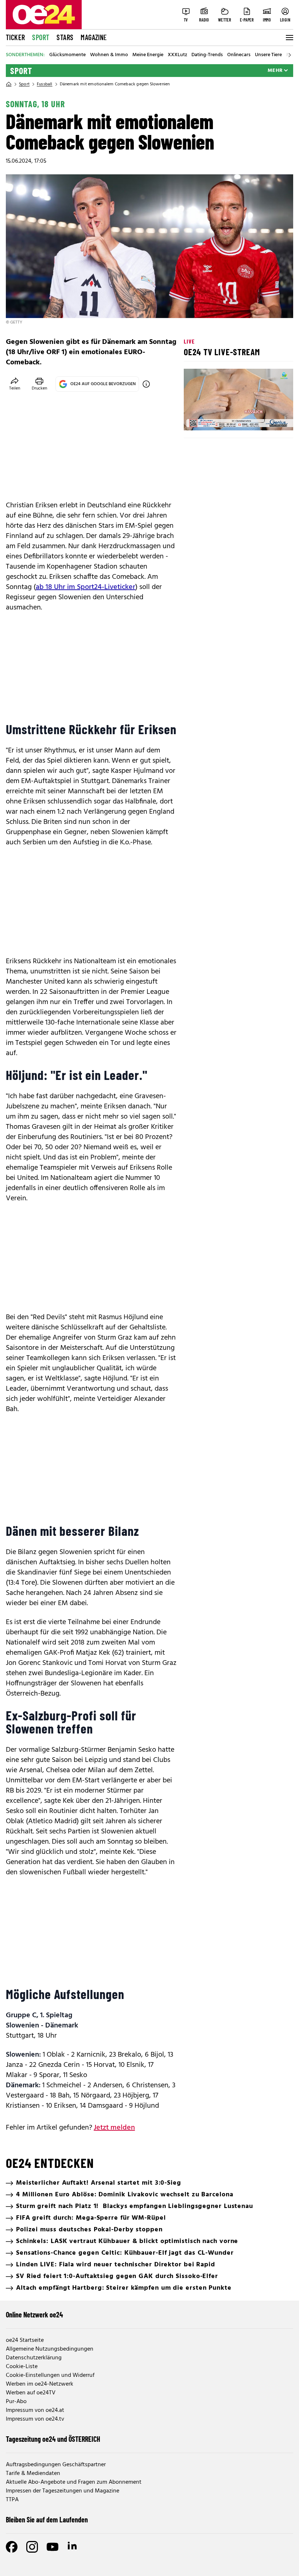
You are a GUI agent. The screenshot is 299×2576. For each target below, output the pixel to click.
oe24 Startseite (25, 2340)
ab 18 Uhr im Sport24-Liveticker (86, 587)
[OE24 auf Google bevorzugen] (146, 384)
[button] (195, 419)
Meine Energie (148, 55)
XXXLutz (177, 55)
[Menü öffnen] (289, 38)
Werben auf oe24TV (31, 2393)
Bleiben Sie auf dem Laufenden (47, 2519)
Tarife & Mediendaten (33, 2474)
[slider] (220, 419)
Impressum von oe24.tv (35, 2419)
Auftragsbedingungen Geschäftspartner (56, 2465)
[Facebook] (12, 2547)
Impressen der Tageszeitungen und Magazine (63, 2491)
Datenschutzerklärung (34, 2358)
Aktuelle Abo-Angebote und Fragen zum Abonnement (74, 2482)
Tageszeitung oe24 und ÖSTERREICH (53, 2439)
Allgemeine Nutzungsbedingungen (50, 2349)
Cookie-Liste (22, 2367)
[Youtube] (53, 2547)
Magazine (94, 37)
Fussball (45, 84)
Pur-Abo (16, 2402)
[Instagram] (32, 2547)
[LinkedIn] (73, 2547)
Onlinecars (239, 55)
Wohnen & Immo (109, 55)
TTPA (12, 2500)
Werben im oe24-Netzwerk (40, 2384)
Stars (65, 37)
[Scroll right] (290, 55)
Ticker (15, 37)
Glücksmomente (67, 55)
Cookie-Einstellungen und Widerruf (50, 2375)
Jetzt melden (114, 2128)
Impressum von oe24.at (35, 2410)
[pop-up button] (270, 419)
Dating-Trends (207, 55)
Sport (41, 37)
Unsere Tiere (268, 55)
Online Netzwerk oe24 (34, 2314)
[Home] (9, 84)
